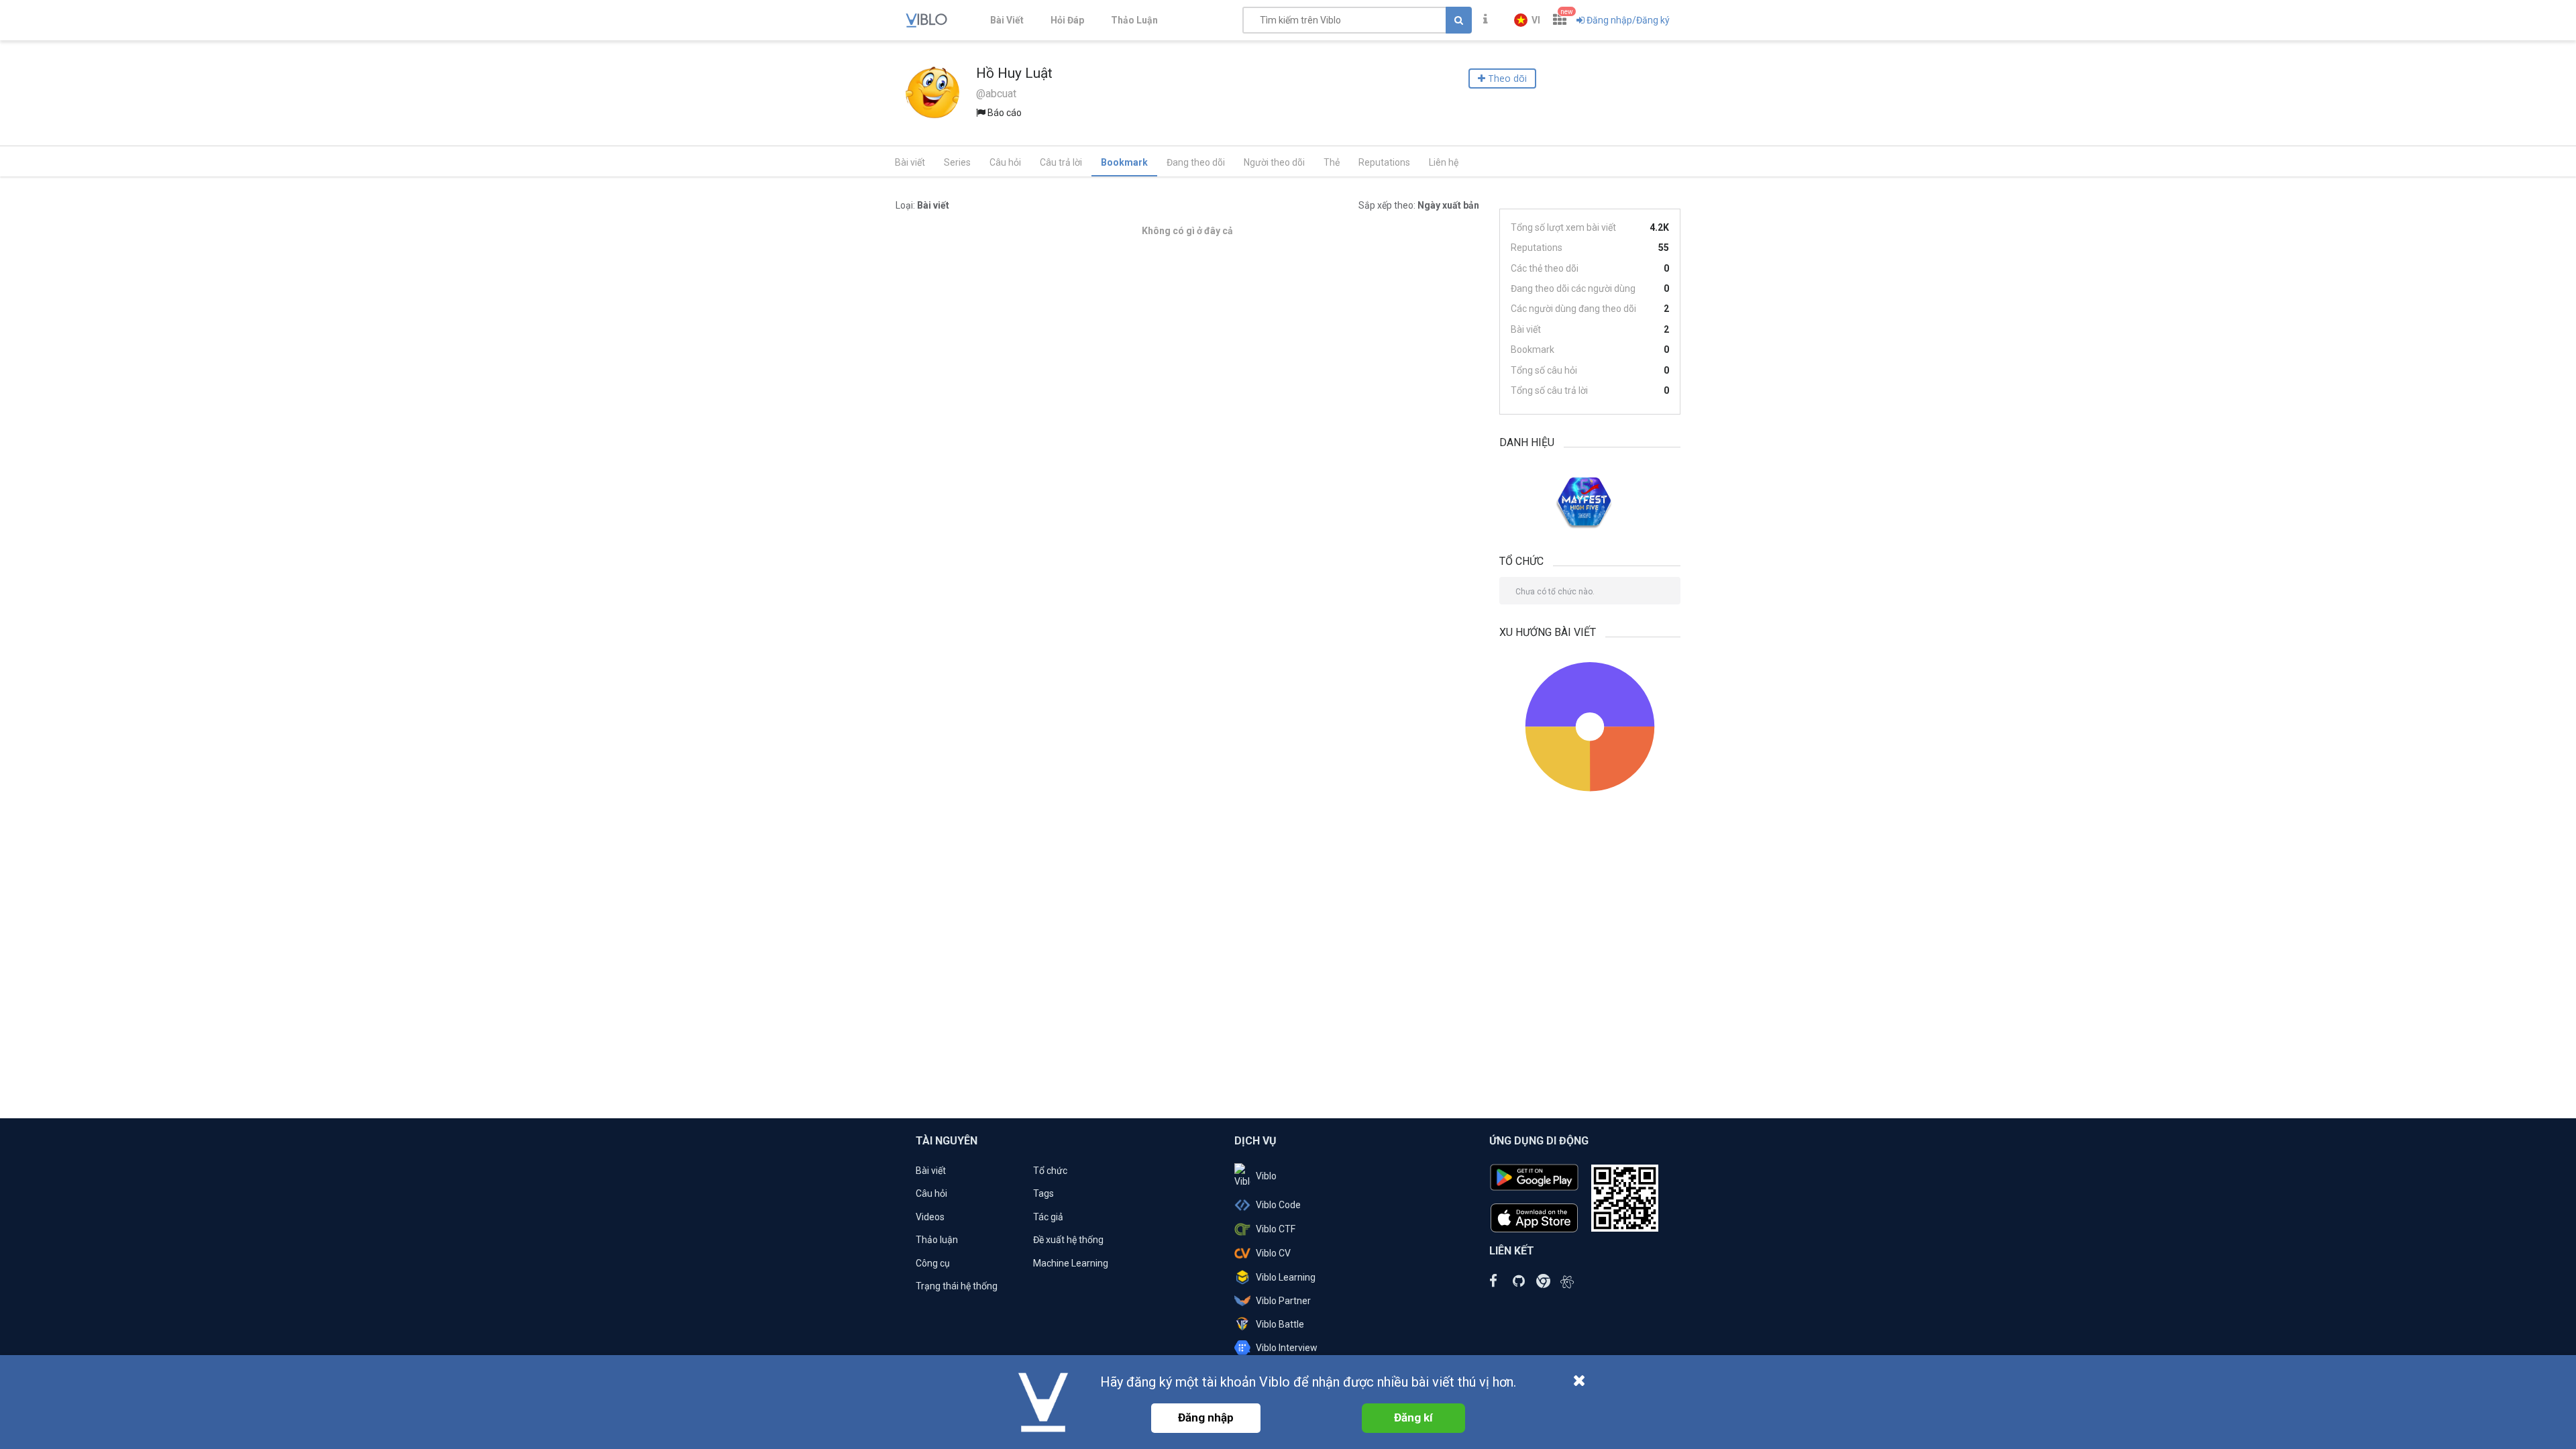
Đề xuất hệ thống (1068, 1240)
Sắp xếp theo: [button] (1419, 205)
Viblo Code (1278, 1205)
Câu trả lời (1061, 162)
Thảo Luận (1134, 20)
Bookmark (1124, 162)
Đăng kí (1413, 1417)
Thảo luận (937, 1240)
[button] (1527, 20)
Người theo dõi (1274, 162)
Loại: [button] (922, 205)
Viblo (1266, 1176)
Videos (930, 1217)
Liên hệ (1444, 162)
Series (957, 162)
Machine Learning (1071, 1263)
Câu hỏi (1005, 162)
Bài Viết (1007, 20)
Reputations (1384, 162)
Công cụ (933, 1263)
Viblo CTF (1276, 1229)
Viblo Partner (1283, 1301)
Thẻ (1332, 162)
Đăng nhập (1206, 1417)
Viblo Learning (1286, 1277)
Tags (1043, 1193)
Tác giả (1048, 1217)
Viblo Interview (1287, 1348)
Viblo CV (1273, 1253)
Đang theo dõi (1196, 162)
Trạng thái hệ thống (957, 1286)
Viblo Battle (1280, 1324)
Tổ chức (1050, 1171)
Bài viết (910, 162)
